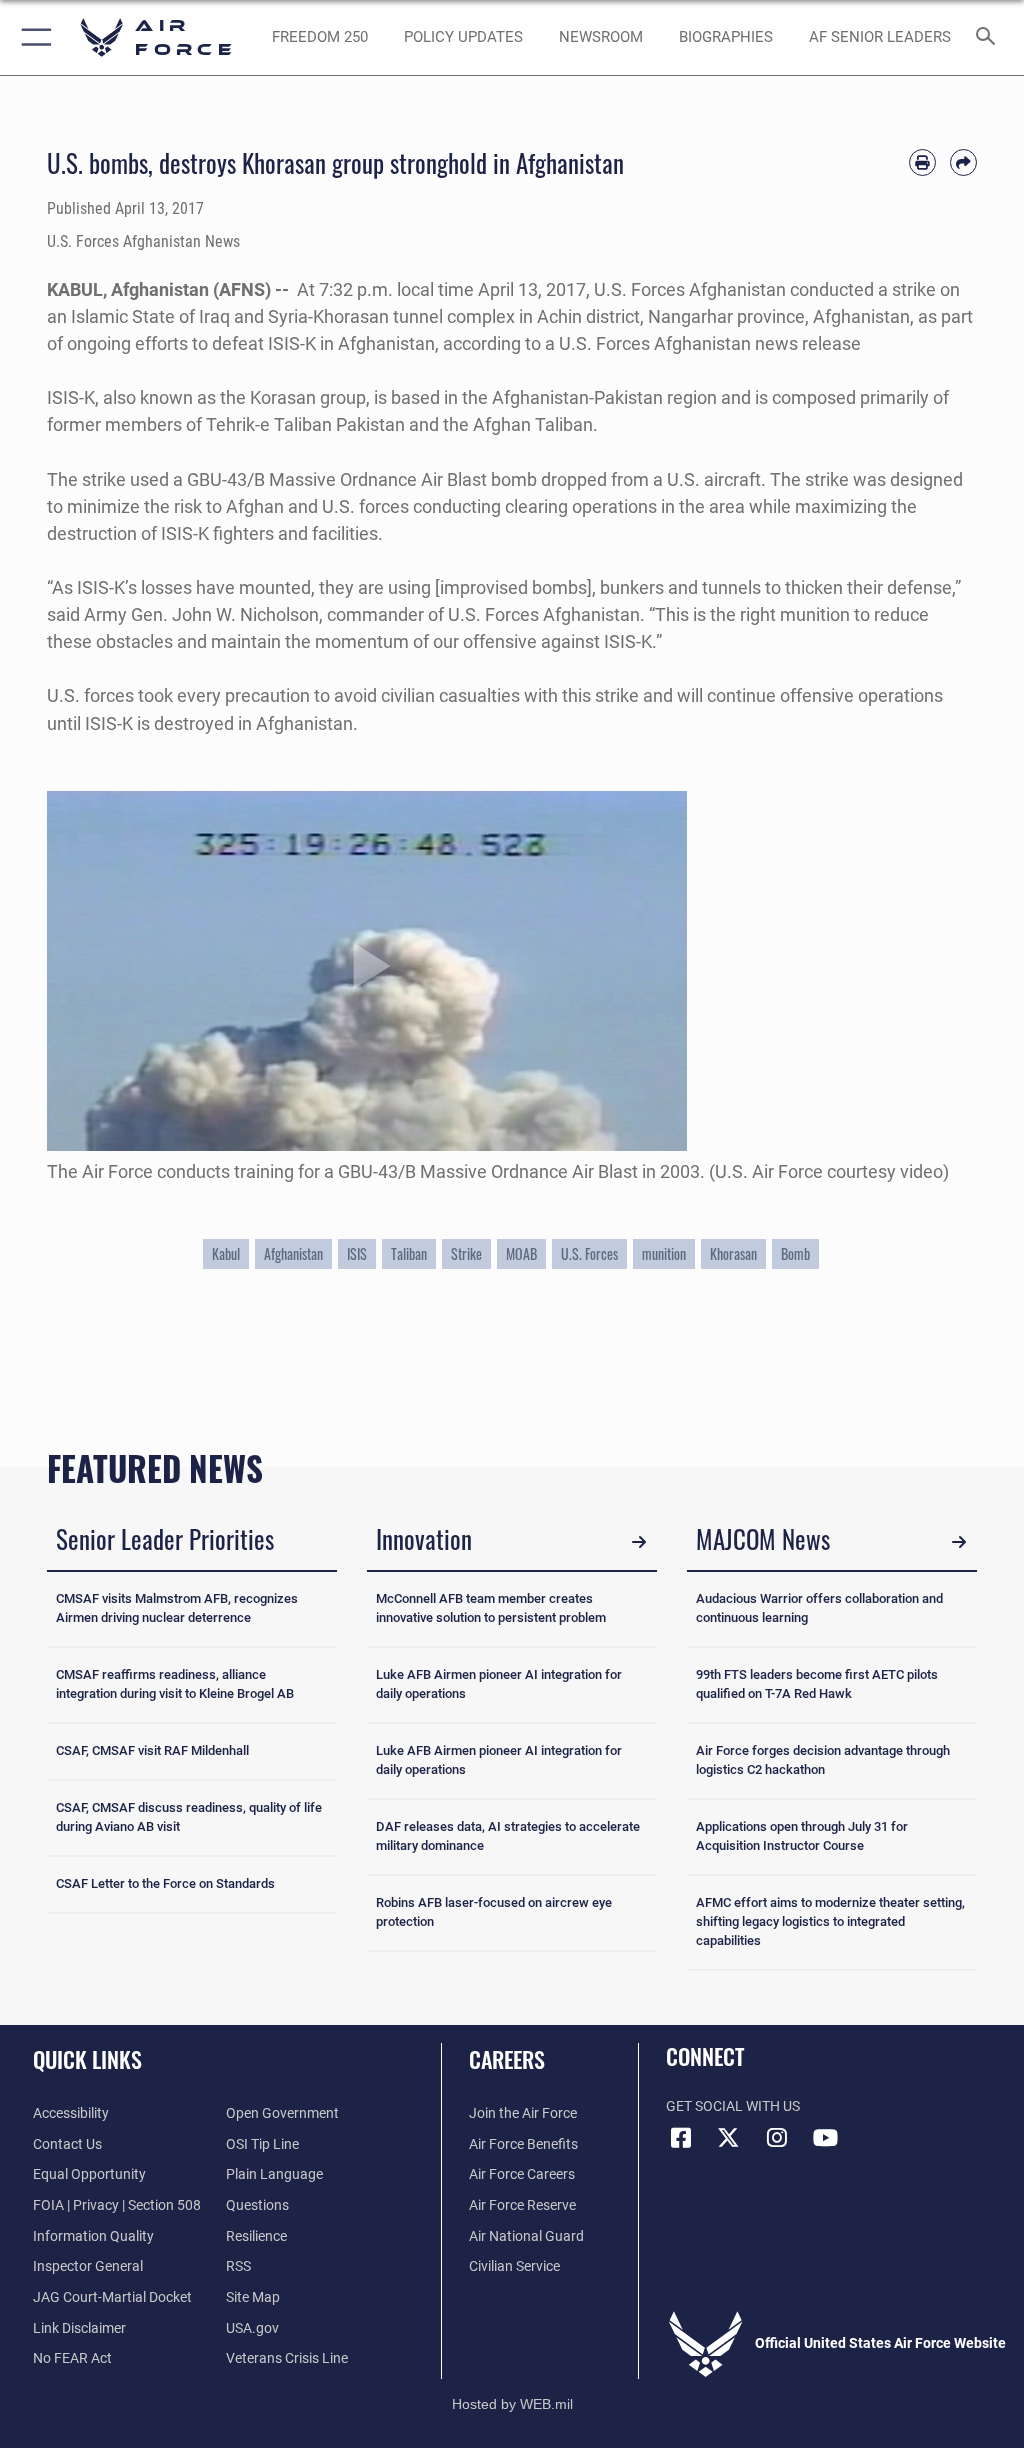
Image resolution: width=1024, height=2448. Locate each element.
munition (664, 1254)
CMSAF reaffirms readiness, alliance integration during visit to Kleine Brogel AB (175, 1684)
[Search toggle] (989, 37)
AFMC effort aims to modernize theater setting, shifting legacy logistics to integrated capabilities (830, 1921)
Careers (507, 2059)
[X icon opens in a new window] (729, 2138)
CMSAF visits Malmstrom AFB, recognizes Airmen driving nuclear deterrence (177, 1608)
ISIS (357, 1254)
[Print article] (922, 162)
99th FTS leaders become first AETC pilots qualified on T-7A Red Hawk (817, 1684)
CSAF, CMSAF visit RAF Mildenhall (152, 1750)
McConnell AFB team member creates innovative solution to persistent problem (491, 1608)
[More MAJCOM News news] (959, 1542)
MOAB (521, 1254)
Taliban (409, 1254)
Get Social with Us (733, 2106)
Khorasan (733, 1254)
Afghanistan (293, 1254)
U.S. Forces (589, 1254)
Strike (466, 1254)
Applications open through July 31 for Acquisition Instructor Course (802, 1836)
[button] (32, 37)
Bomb (795, 1254)
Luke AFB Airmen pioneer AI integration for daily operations (499, 1684)
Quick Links (87, 2059)
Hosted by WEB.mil (512, 2404)
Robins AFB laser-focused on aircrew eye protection (494, 1912)
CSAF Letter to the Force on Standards (165, 1883)
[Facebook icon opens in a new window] (681, 2138)
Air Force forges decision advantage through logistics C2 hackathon (823, 1760)
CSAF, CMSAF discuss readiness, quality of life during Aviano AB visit (189, 1817)
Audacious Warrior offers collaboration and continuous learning (819, 1608)
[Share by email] (963, 162)
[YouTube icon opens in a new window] (825, 2138)
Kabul (226, 1254)
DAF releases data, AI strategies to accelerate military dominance (508, 1836)
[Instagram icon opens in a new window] (777, 2138)
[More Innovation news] (639, 1542)
